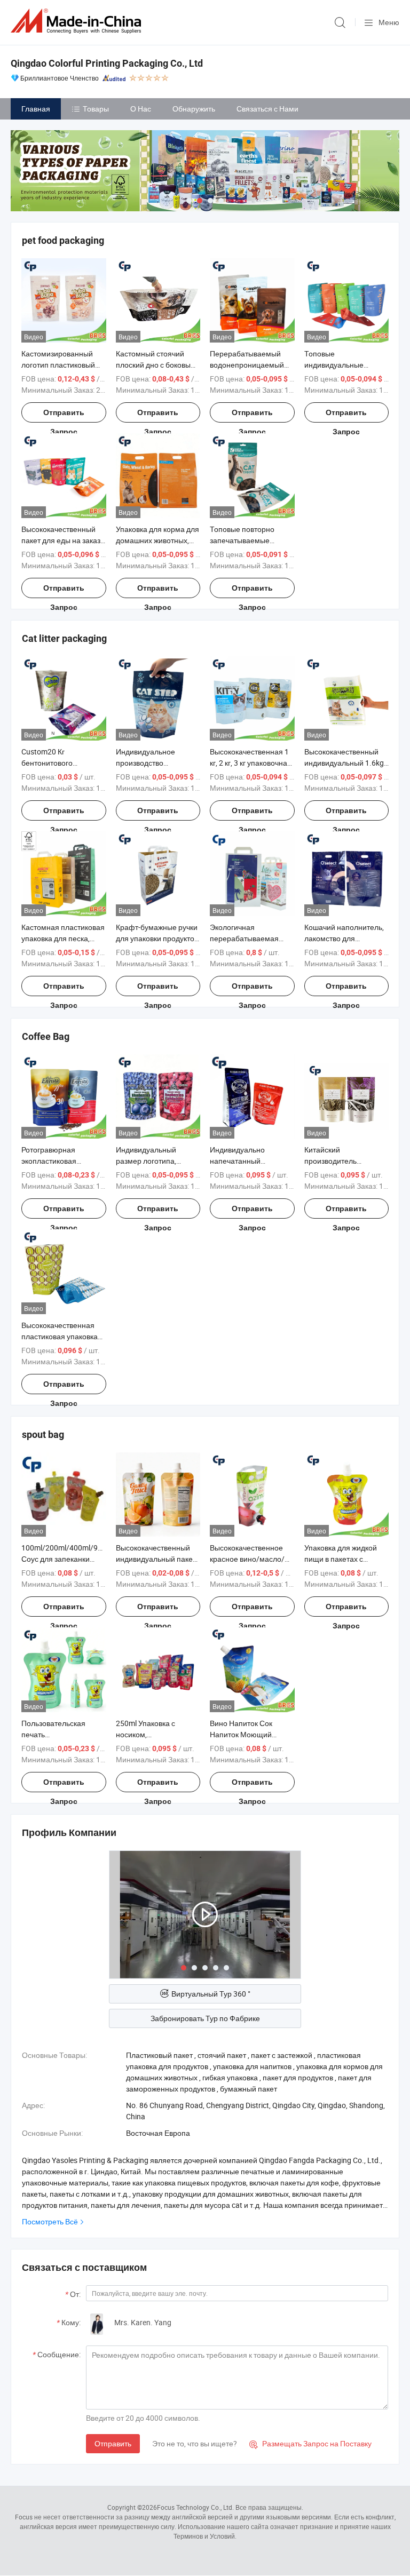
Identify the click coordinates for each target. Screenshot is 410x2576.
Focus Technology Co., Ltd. (195, 2507)
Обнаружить (194, 109)
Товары (96, 109)
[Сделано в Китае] (78, 21)
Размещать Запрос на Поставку (310, 2443)
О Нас (141, 109)
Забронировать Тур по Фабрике (205, 2018)
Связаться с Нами (267, 109)
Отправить (113, 2443)
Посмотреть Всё (50, 2221)
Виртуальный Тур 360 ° (211, 1994)
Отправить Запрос (64, 415)
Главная (36, 109)
